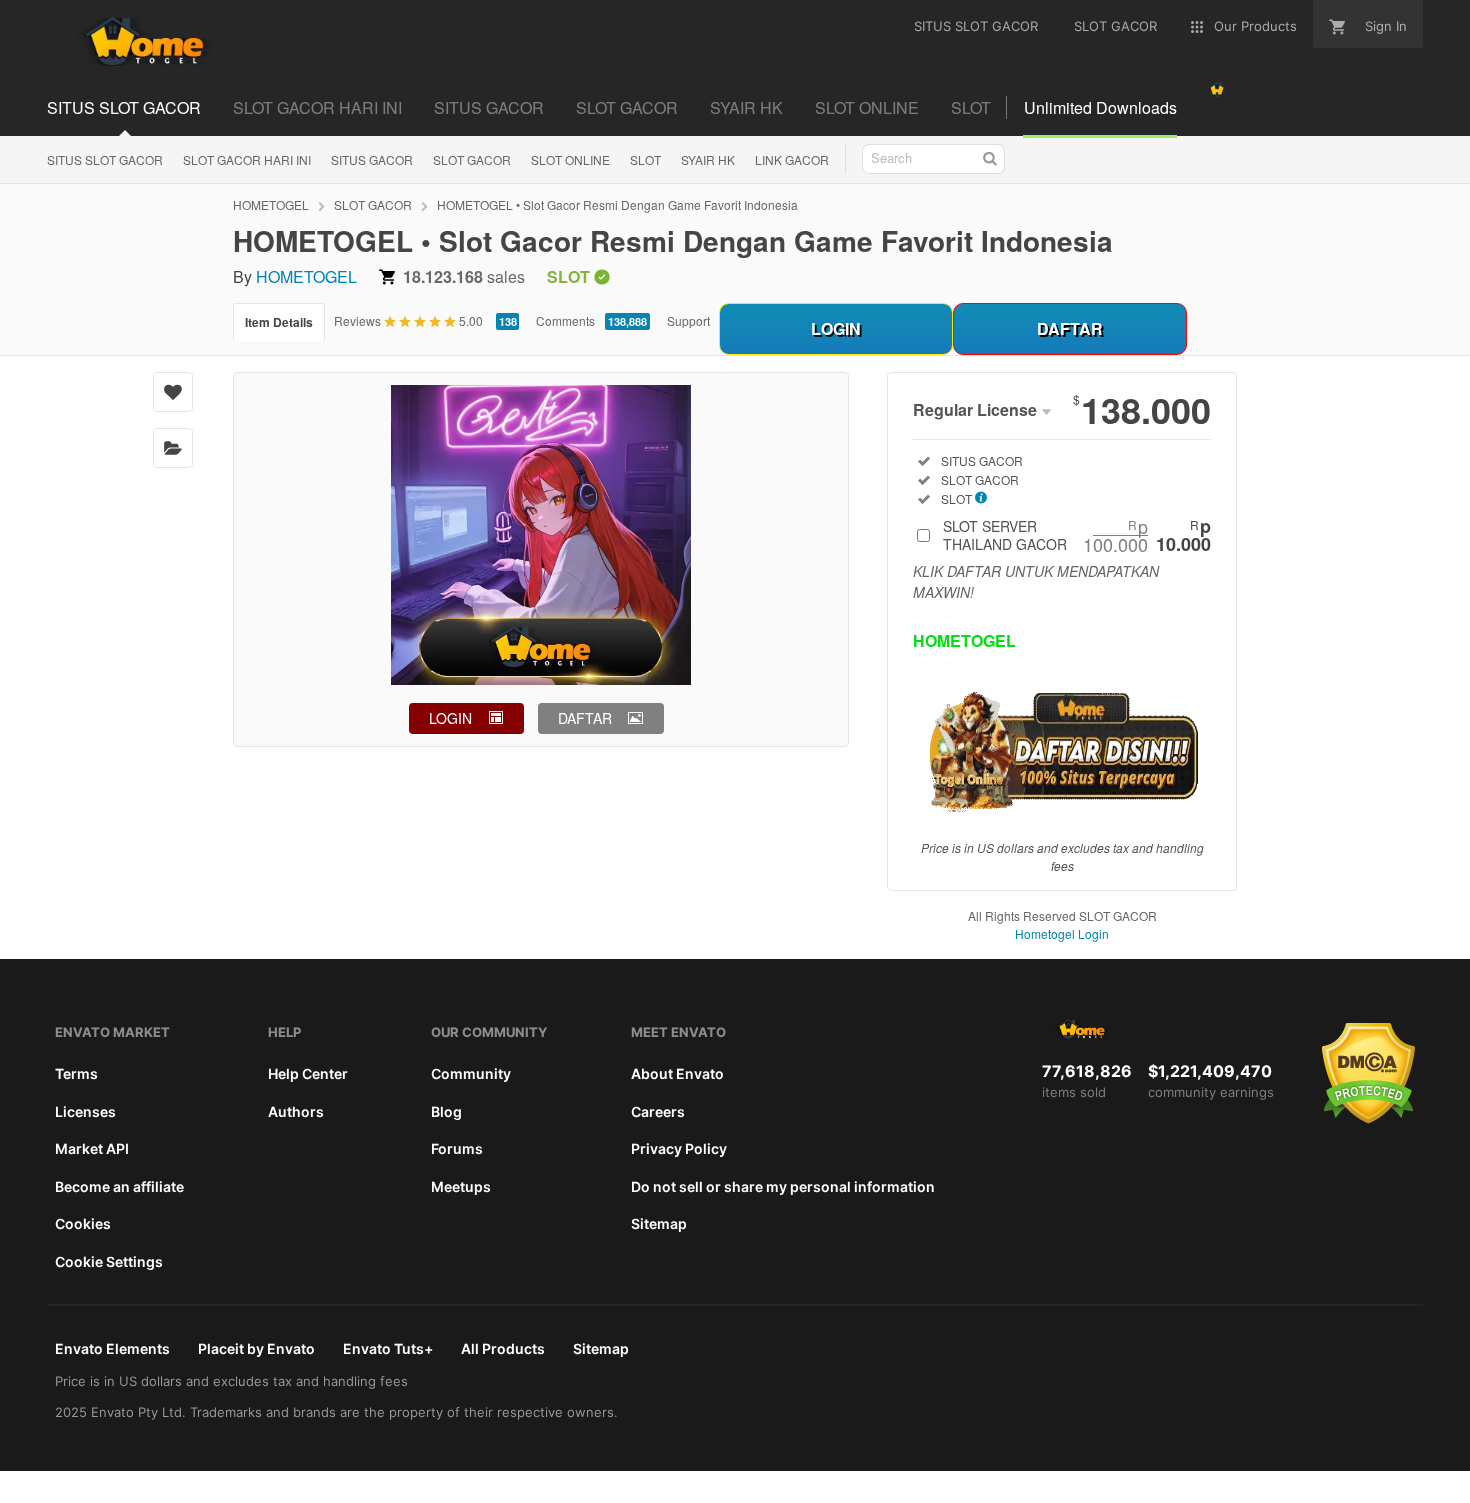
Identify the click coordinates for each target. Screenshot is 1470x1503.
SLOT (971, 107)
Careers (658, 1111)
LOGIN (836, 328)
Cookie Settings (109, 1261)
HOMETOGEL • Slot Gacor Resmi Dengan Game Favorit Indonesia (617, 204)
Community (471, 1073)
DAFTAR (1070, 328)
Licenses (85, 1111)
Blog (446, 1111)
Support (688, 320)
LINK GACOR (792, 159)
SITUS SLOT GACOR (124, 107)
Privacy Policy (679, 1148)
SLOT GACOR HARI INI (317, 107)
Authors (296, 1111)
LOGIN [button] (450, 718)
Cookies (83, 1223)
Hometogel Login (1062, 933)
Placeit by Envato (256, 1348)
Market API (92, 1148)
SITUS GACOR (489, 107)
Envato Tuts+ (388, 1348)
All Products (503, 1348)
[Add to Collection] (173, 448)
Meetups (461, 1186)
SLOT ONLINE (867, 107)
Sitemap (659, 1223)
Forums (457, 1148)
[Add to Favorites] (173, 392)
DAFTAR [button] (585, 718)
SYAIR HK (746, 107)
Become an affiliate (119, 1186)
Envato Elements (112, 1348)
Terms (76, 1073)
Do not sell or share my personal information (783, 1186)
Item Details (279, 322)
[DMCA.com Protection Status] (1368, 1119)
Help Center (308, 1073)
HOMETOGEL (271, 204)
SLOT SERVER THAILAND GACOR (1077, 535)
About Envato (677, 1073)
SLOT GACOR (627, 107)
